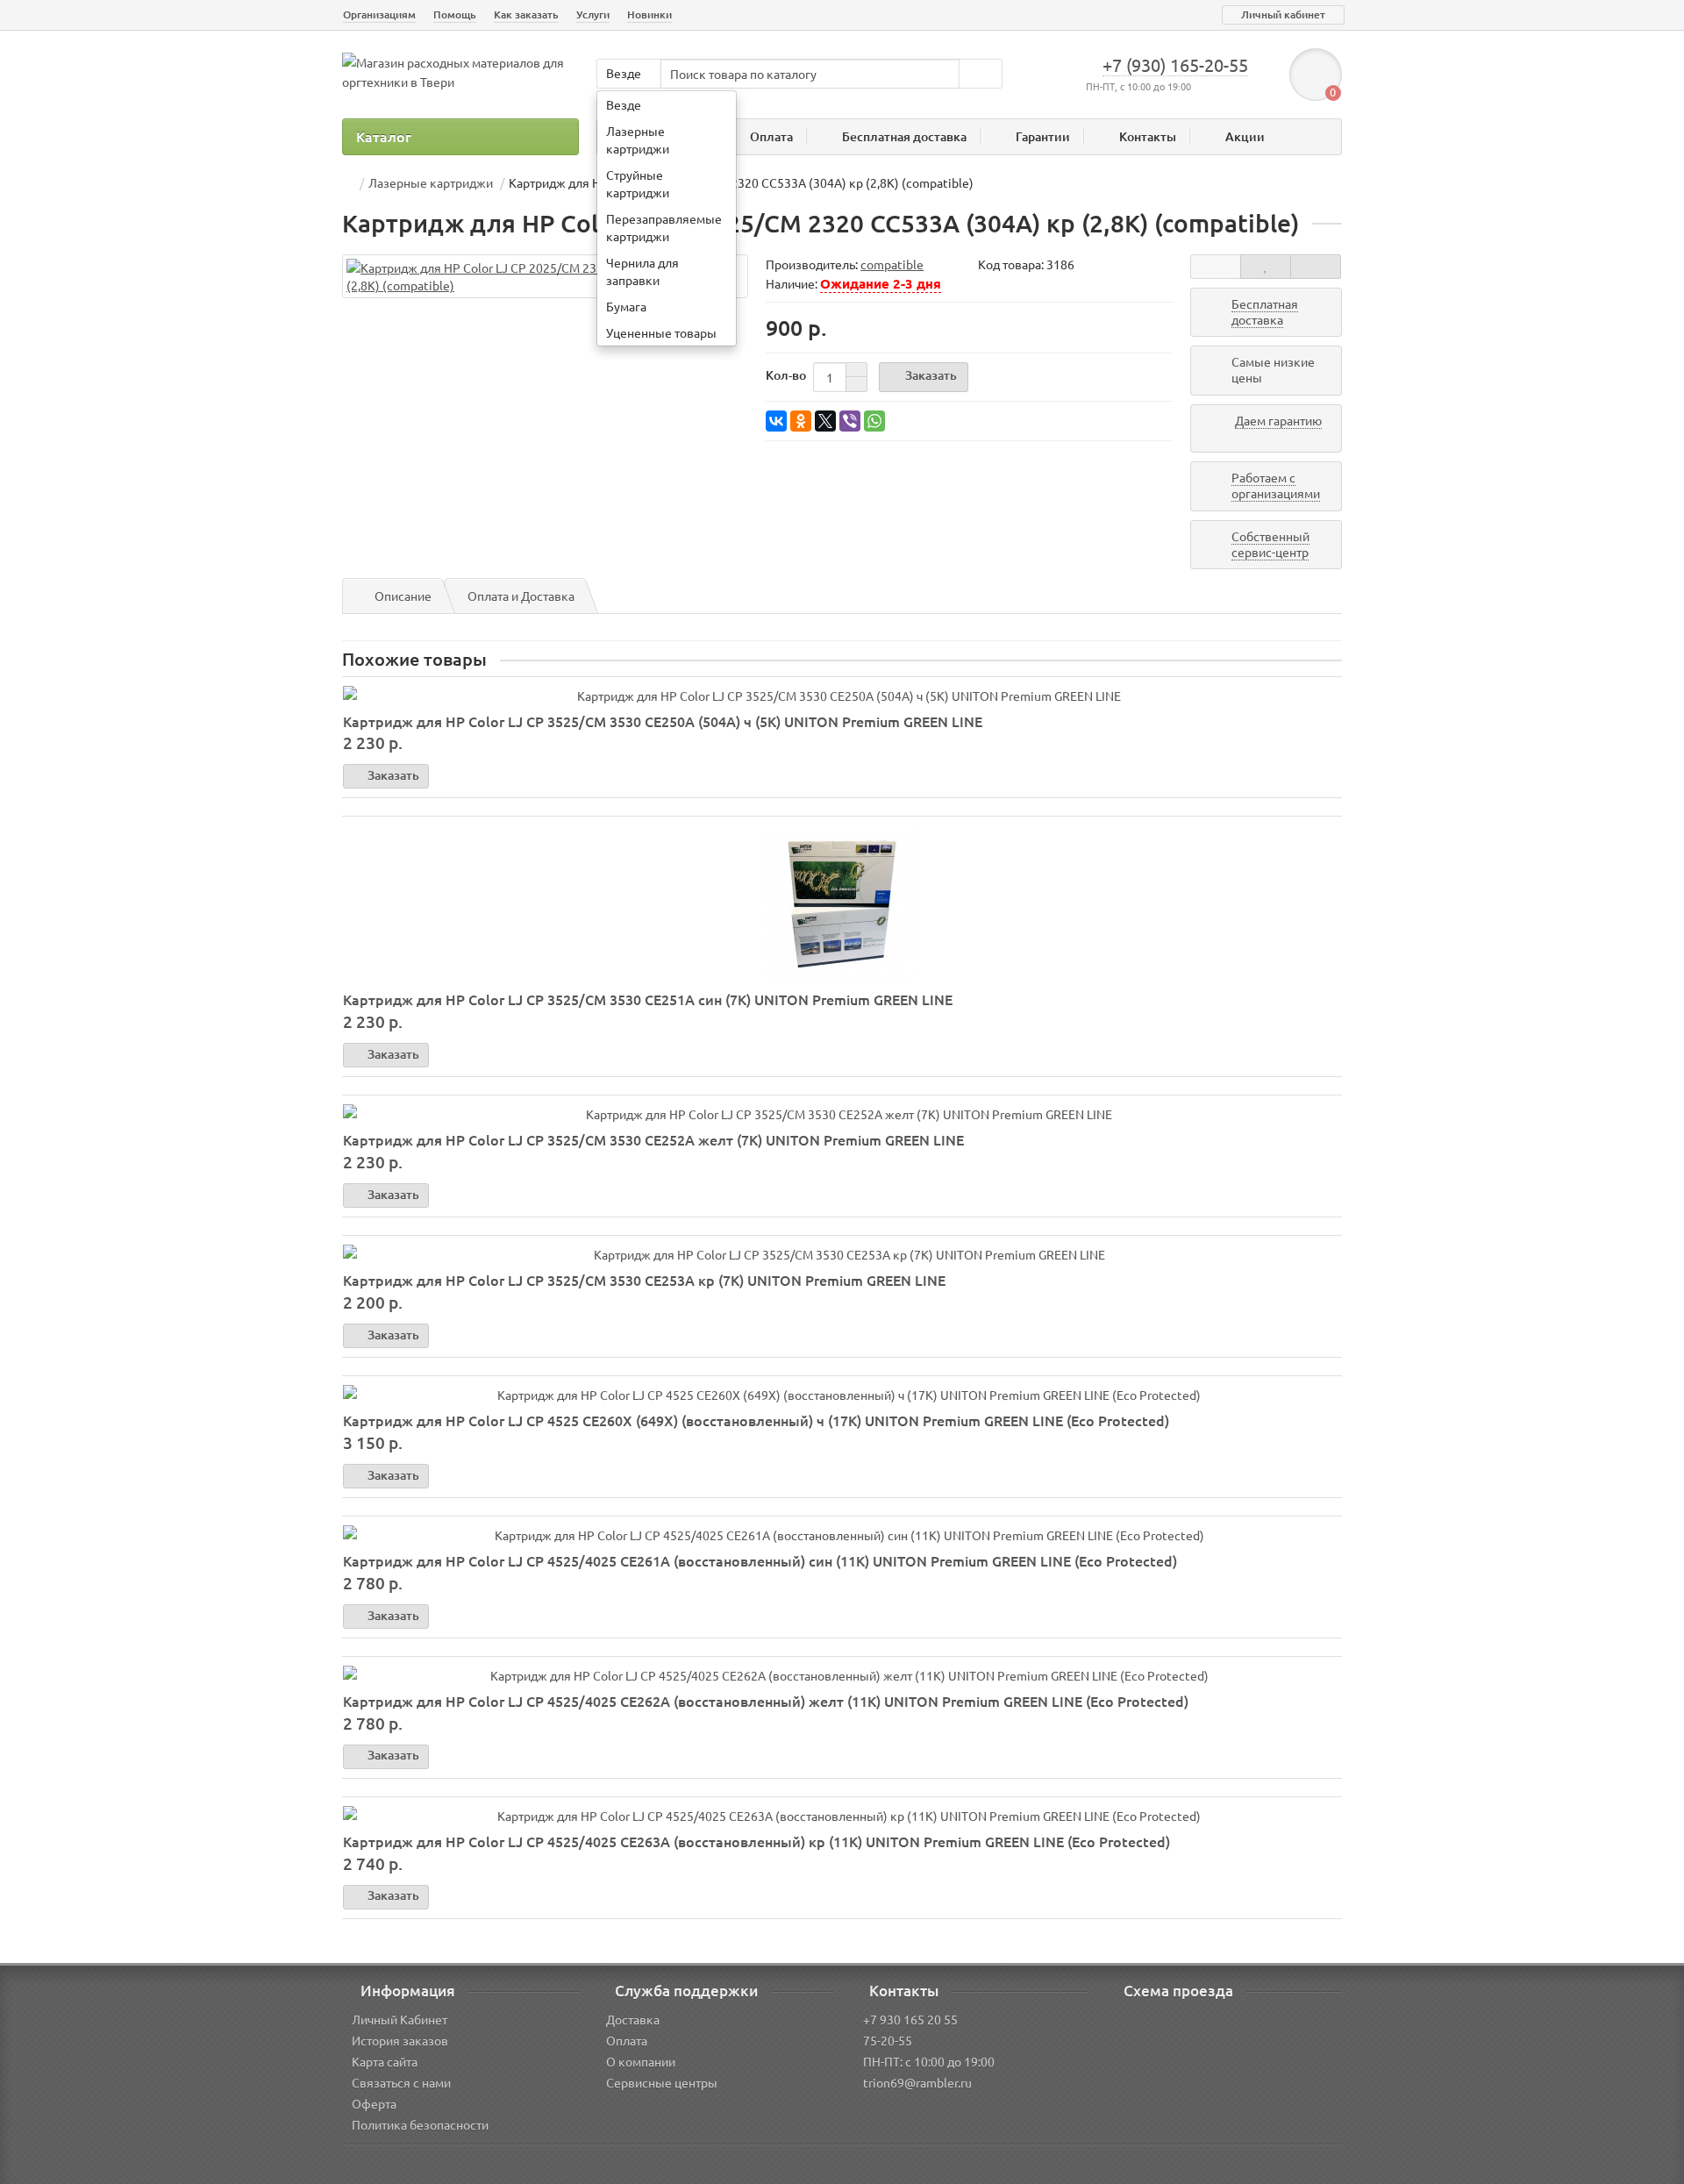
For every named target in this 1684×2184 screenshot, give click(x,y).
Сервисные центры (662, 2082)
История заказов (400, 2040)
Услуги (593, 14)
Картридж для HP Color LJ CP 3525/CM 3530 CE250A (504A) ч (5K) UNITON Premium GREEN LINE (663, 721)
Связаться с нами (401, 2082)
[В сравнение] (1316, 267)
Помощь (455, 14)
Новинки (649, 14)
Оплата (771, 136)
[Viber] (850, 421)
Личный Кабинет (400, 2019)
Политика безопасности (420, 2124)
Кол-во (786, 375)
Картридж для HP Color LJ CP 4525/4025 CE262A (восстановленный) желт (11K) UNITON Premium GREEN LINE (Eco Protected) (766, 1701)
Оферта (374, 2103)
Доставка (633, 2019)
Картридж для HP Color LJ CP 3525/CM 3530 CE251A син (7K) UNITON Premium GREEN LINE (648, 999)
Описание (403, 596)
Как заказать (526, 14)
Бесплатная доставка (904, 136)
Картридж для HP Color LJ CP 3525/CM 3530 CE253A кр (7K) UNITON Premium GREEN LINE (644, 1280)
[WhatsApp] (874, 421)
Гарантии (1043, 136)
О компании (641, 2061)
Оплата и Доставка (521, 596)
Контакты (1148, 136)
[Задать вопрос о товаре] (1216, 267)
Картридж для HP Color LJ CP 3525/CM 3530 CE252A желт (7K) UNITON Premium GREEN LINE (653, 1139)
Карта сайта (385, 2061)
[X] (825, 421)
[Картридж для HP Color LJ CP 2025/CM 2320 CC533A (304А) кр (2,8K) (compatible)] (545, 276)
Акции (1245, 136)
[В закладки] (1266, 267)
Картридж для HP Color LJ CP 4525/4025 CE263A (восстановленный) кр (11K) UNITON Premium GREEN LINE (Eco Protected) (756, 1841)
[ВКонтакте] (776, 421)
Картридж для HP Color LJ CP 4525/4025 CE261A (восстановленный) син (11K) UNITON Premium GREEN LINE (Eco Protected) (760, 1560)
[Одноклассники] (801, 421)
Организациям (379, 14)
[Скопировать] (1082, 266)
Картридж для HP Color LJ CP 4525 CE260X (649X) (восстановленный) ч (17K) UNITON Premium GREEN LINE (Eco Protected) (756, 1420)
